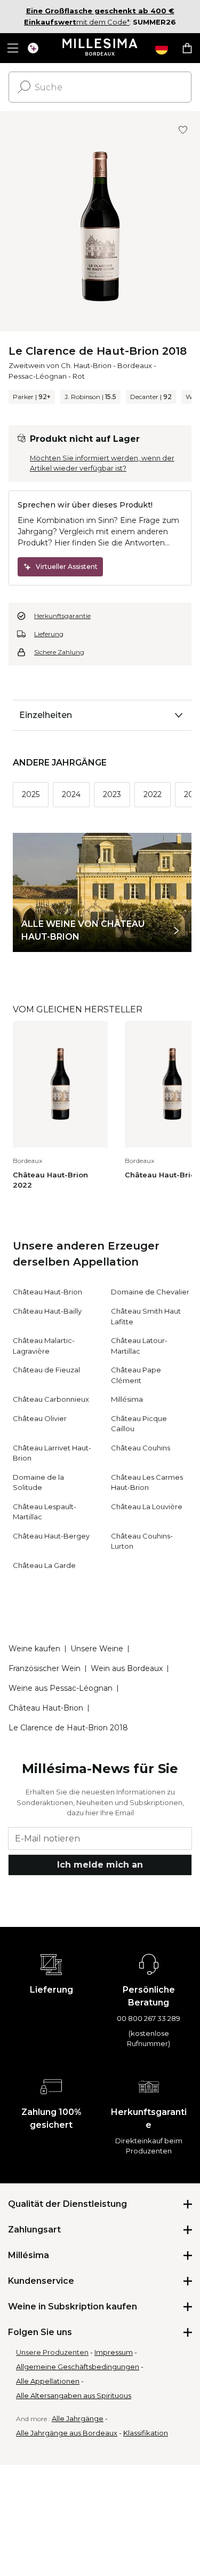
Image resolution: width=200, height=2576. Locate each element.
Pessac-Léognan (38, 376)
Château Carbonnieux (51, 1399)
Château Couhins (141, 1448)
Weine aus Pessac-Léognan (61, 1688)
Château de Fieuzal (46, 1370)
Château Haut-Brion (47, 1292)
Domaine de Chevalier (150, 1292)
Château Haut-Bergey (51, 1536)
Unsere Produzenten (52, 2352)
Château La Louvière (147, 1506)
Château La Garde (44, 1565)
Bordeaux (135, 365)
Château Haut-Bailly (47, 1311)
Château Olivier (40, 1418)
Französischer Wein (45, 1668)
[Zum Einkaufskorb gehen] (187, 48)
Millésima (127, 1399)
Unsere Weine (97, 1649)
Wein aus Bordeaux (127, 1668)
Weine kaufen (34, 1649)
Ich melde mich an (100, 1865)
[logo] (100, 48)
